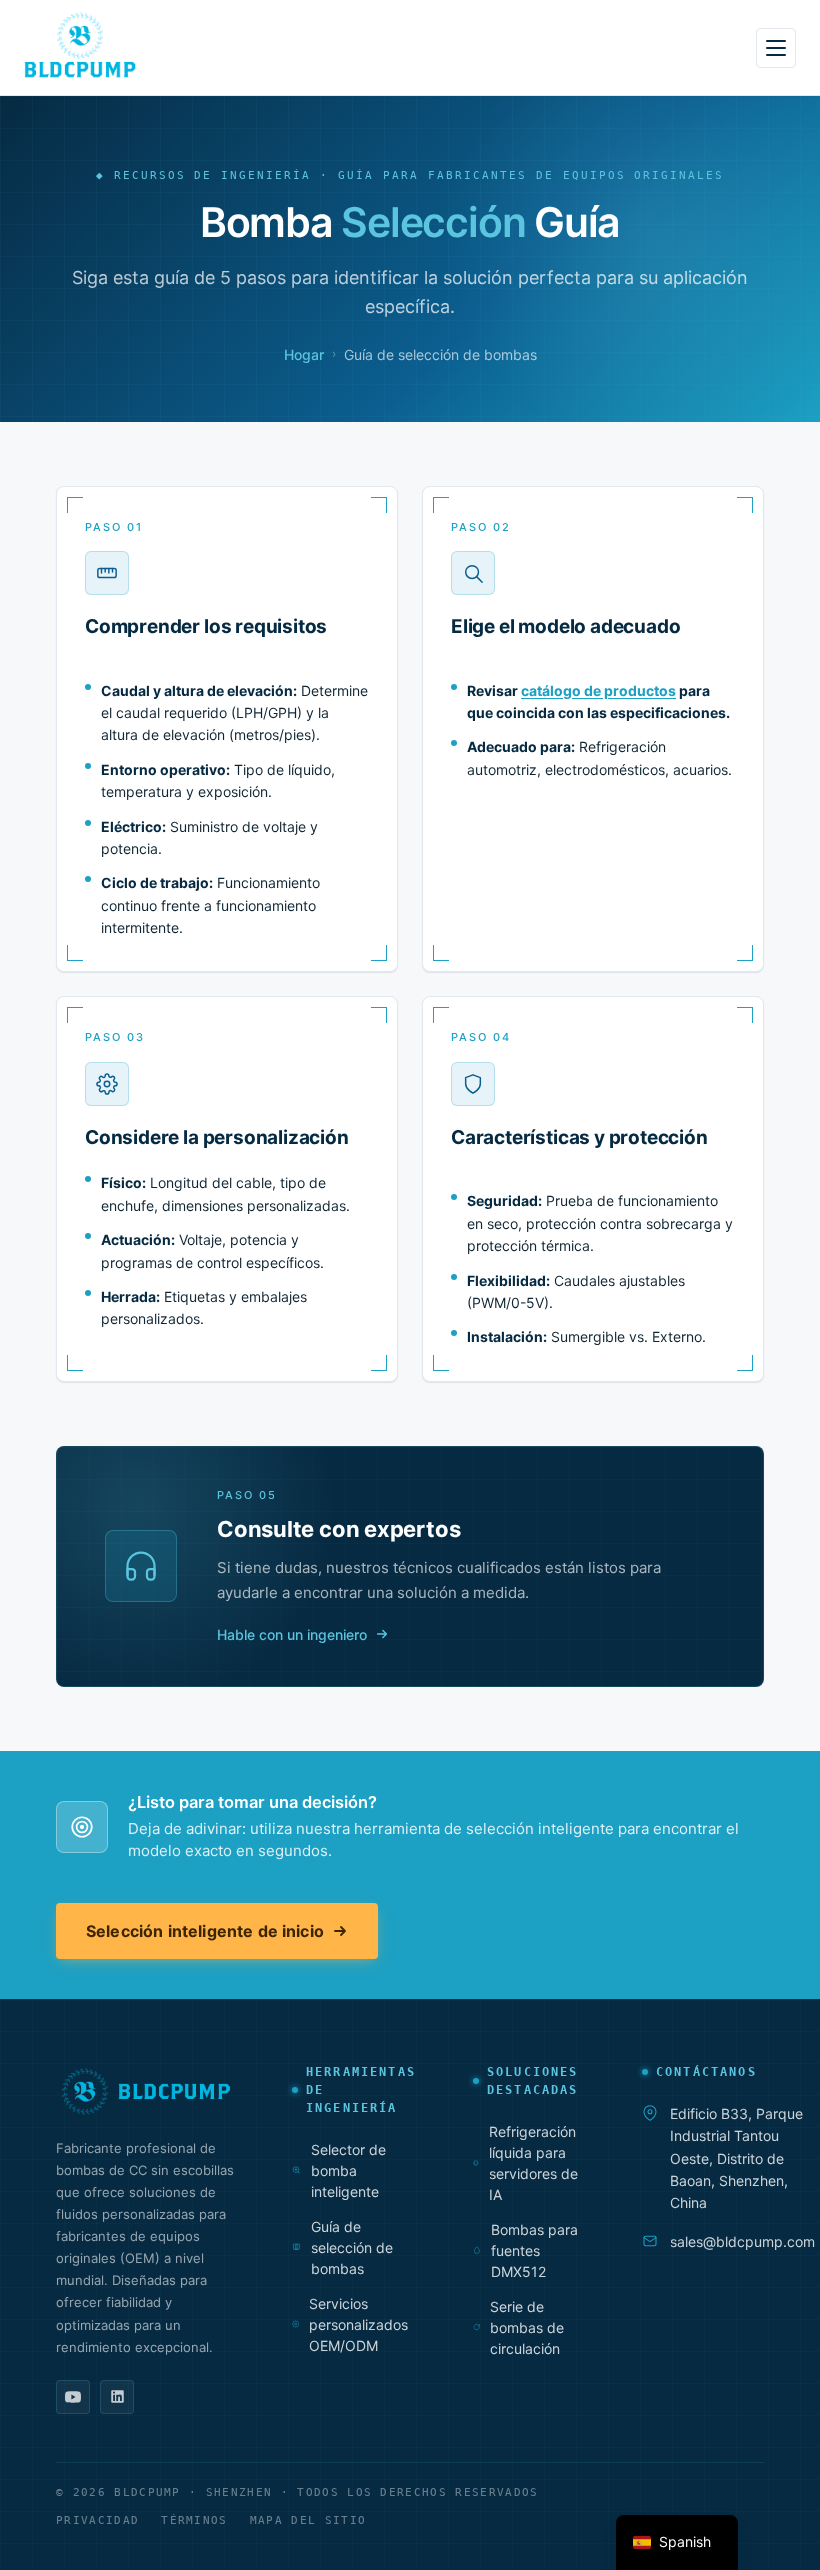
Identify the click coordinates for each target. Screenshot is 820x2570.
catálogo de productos (598, 690)
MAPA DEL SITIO (308, 2520)
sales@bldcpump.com (742, 2241)
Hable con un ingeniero (292, 1634)
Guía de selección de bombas (352, 2247)
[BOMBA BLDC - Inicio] (80, 45)
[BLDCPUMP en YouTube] (73, 2397)
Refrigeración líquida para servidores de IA (533, 2163)
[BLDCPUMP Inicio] (146, 2091)
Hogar (304, 354)
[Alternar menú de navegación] (776, 48)
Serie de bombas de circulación (527, 2327)
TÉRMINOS (194, 2520)
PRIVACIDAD (97, 2520)
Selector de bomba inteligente (348, 2170)
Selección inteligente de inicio (205, 1931)
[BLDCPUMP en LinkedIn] (117, 2397)
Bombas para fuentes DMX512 (534, 2250)
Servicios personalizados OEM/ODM (358, 2324)
